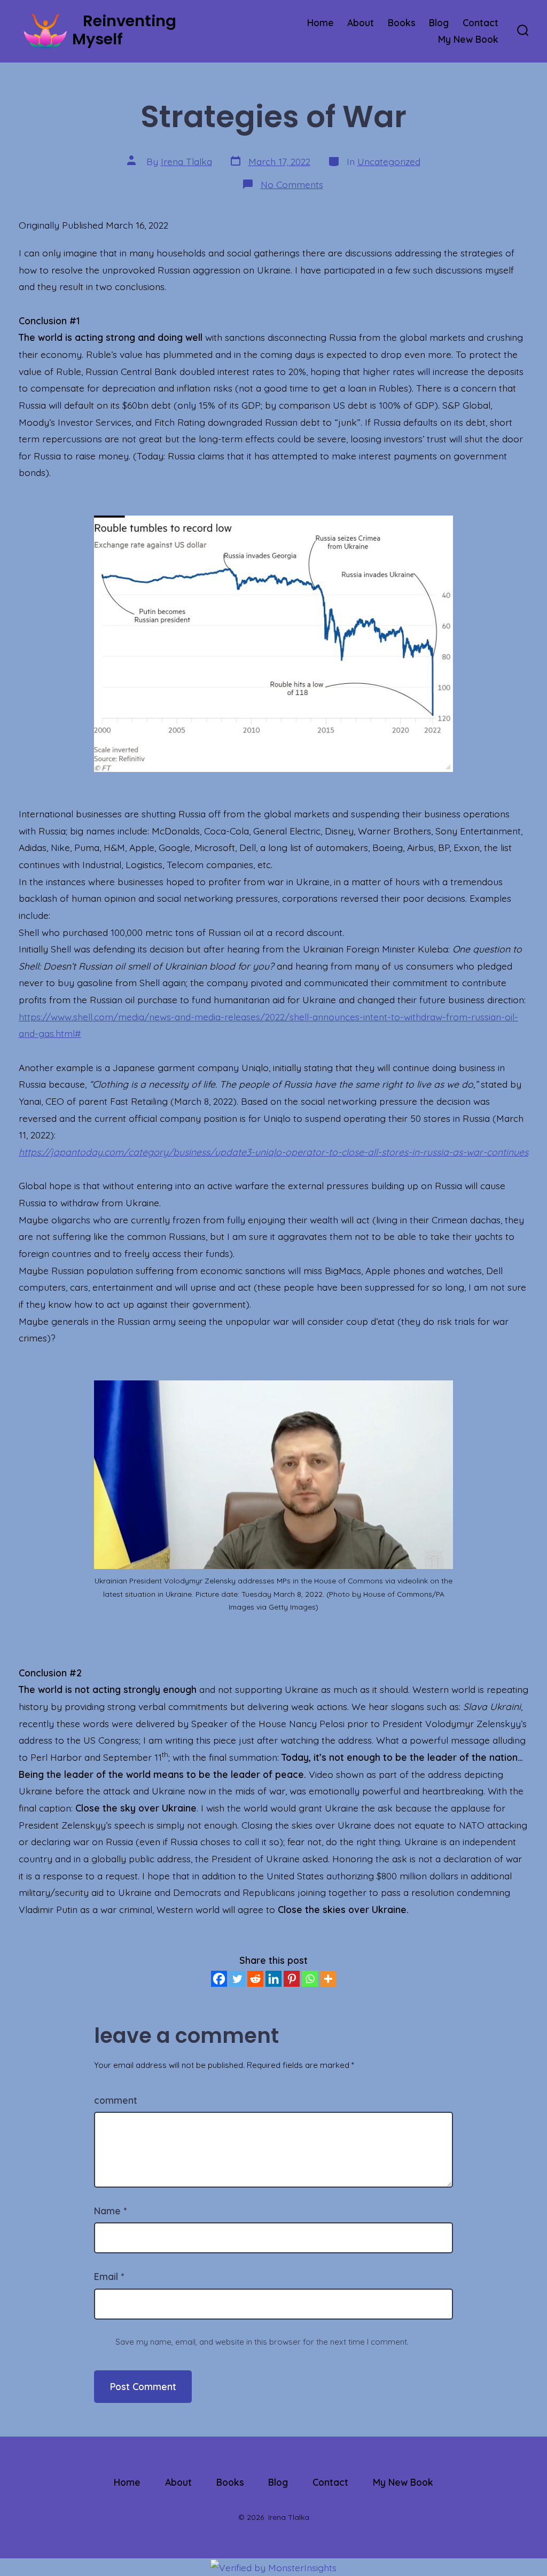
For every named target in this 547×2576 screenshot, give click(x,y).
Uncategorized (389, 161)
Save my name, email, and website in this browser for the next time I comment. (262, 2342)
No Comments (292, 184)
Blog (439, 22)
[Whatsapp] (310, 1979)
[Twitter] (237, 1979)
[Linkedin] (273, 1979)
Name (110, 2211)
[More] (328, 1979)
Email (109, 2276)
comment (116, 2100)
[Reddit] (255, 1979)
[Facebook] (219, 1979)
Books (402, 22)
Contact (480, 22)
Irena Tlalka (186, 161)
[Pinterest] (292, 1979)
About (361, 22)
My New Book (468, 39)
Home (321, 22)
